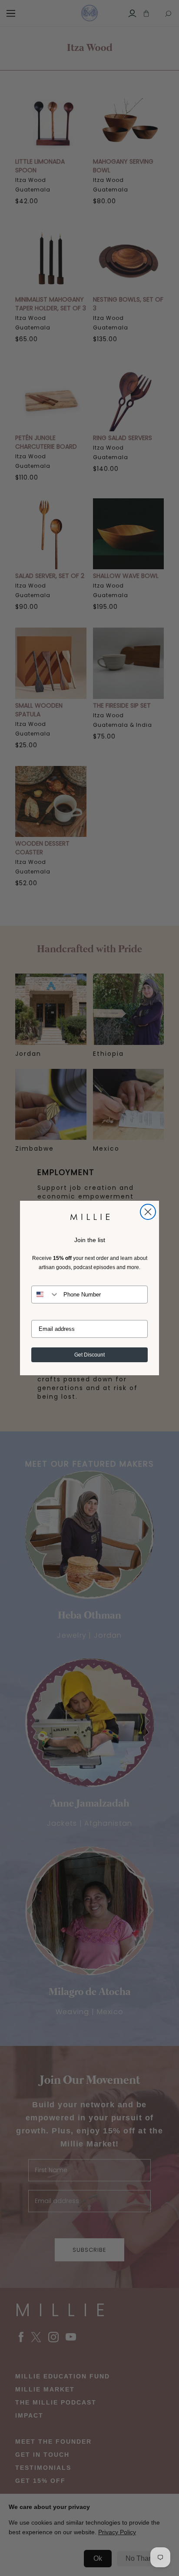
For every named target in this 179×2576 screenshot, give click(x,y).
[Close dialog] (148, 1212)
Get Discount (89, 1355)
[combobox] (45, 1295)
